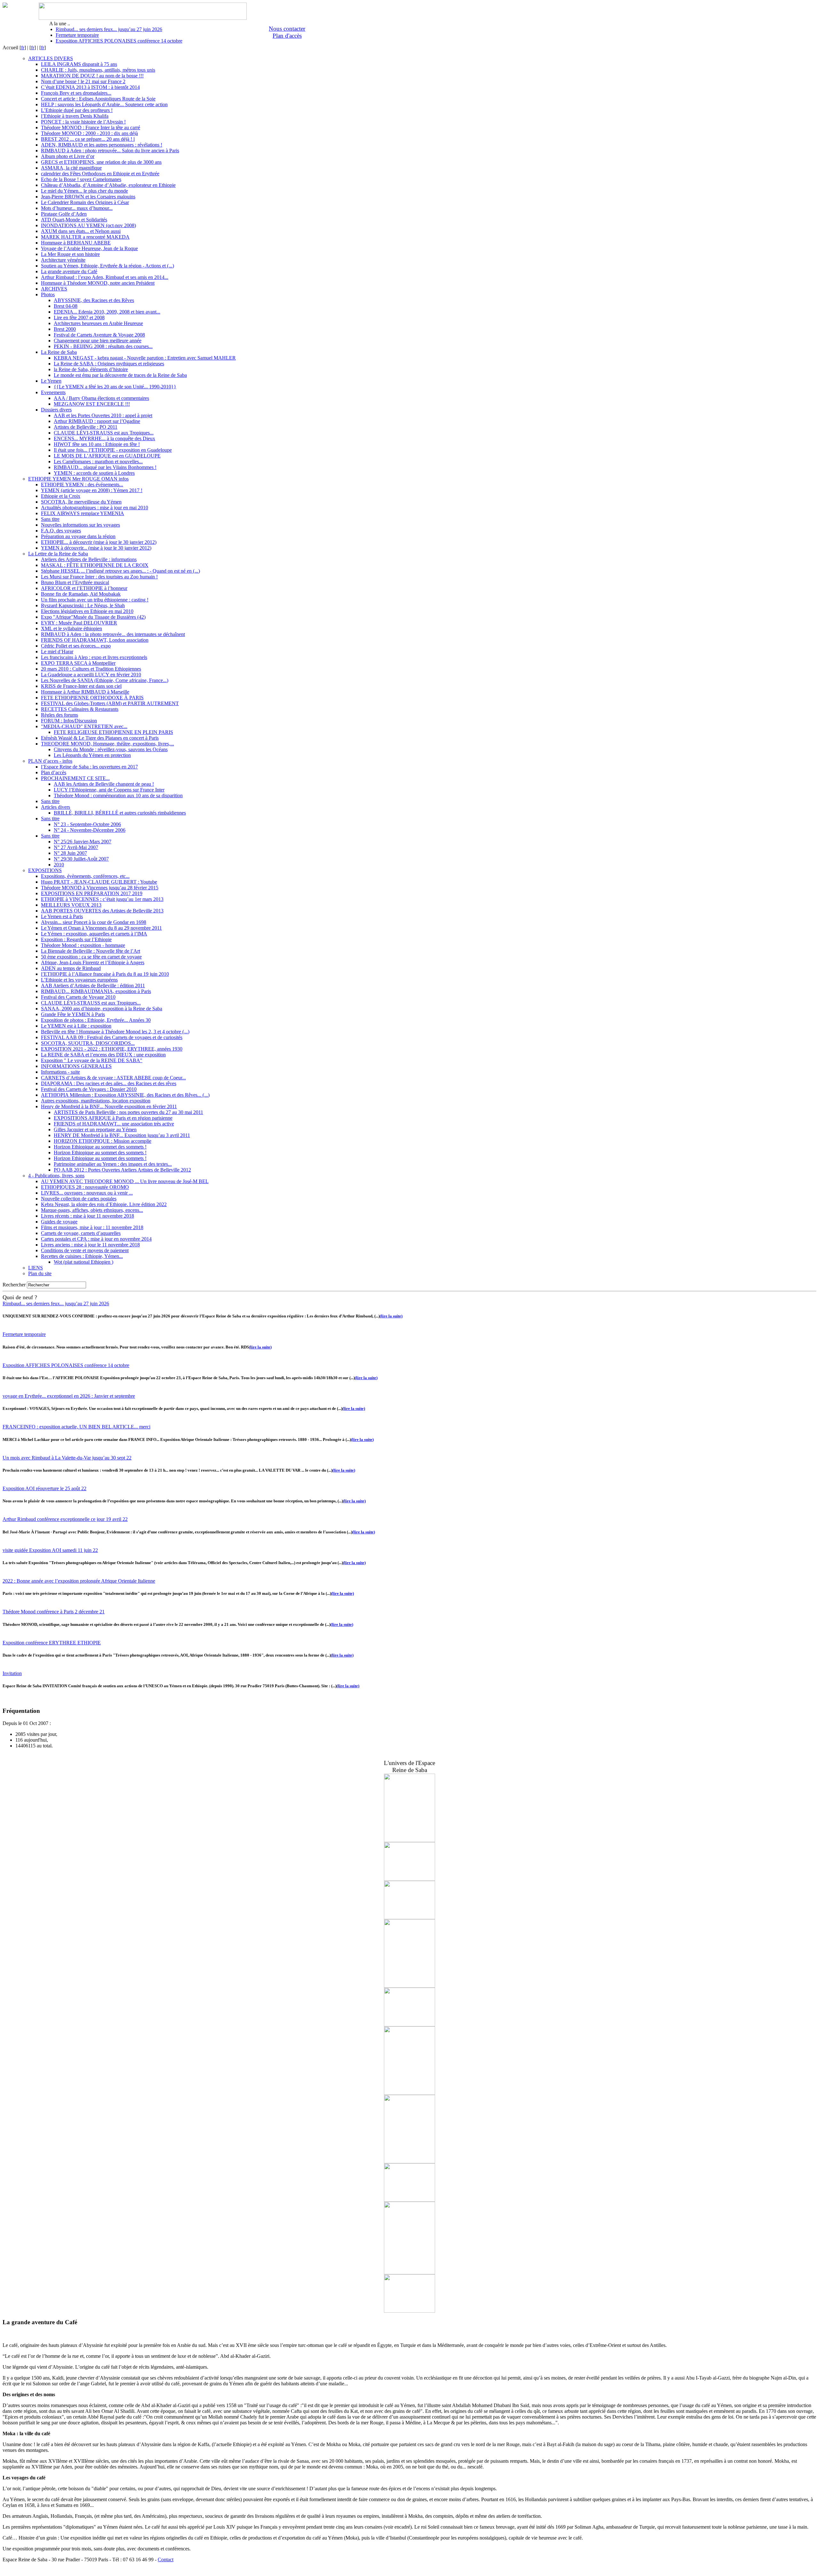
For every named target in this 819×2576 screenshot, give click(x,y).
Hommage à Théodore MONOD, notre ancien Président (98, 283)
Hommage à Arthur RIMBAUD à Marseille (85, 692)
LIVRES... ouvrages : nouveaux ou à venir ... (87, 1193)
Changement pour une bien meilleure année (98, 341)
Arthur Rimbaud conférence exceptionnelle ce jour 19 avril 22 (65, 1519)
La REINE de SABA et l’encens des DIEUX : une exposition (103, 1055)
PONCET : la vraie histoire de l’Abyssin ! (83, 122)
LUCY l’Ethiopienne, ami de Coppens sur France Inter (109, 790)
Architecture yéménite (63, 260)
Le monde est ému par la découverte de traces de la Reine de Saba (120, 375)
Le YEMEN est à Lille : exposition (76, 1026)
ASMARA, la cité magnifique (71, 168)
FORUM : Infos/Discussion (69, 721)
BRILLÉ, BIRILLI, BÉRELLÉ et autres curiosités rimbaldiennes (120, 813)
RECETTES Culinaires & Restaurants (80, 709)
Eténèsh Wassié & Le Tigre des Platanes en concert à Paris (100, 738)
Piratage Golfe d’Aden (64, 214)
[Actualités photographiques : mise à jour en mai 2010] (409, 1840)
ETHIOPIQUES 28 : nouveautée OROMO (85, 1187)
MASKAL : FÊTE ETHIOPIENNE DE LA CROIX (95, 565)
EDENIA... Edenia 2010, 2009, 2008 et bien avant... (107, 312)
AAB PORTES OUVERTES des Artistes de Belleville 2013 (102, 911)
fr (23, 48)
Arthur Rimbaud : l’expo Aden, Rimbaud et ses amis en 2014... (105, 277)
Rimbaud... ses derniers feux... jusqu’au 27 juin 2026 (109, 29)
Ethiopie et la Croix (61, 496)
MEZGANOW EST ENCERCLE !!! (92, 404)
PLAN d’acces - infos (50, 761)
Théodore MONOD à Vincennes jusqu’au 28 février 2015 (100, 888)
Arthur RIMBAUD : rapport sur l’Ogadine (97, 421)
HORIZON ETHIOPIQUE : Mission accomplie (103, 1141)
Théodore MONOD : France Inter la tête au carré (91, 127)
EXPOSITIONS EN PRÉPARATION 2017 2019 (92, 893)
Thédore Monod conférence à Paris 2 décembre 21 (54, 1612)
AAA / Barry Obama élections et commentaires (101, 398)
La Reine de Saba (59, 352)
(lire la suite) (391, 1316)
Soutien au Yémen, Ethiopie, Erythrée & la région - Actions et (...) (107, 266)
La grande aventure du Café (69, 271)
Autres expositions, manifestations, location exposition (96, 1101)
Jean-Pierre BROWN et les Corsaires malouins (88, 197)
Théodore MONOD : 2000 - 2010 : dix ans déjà (89, 133)
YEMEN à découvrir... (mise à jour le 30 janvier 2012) (96, 548)
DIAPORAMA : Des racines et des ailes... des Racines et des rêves (109, 1083)
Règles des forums (60, 715)
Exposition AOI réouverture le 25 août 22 (44, 1488)
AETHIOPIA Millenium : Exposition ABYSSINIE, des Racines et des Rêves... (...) (125, 1095)
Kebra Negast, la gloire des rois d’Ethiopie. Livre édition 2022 (104, 1204)
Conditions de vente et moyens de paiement (85, 1250)
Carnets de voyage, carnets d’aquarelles (81, 1233)
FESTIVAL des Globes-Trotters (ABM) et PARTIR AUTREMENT (110, 703)
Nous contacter (287, 29)
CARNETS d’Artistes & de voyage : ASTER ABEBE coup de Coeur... (113, 1078)
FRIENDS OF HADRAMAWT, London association (95, 640)
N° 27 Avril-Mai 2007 (76, 847)
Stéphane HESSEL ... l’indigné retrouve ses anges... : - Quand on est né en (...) (120, 571)
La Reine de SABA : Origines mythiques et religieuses (109, 364)
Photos (48, 294)
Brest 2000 (65, 329)
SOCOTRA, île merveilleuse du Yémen (81, 502)
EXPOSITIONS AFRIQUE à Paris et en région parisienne (113, 1118)
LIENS (36, 1268)
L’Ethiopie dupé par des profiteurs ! (77, 110)
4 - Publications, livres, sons (56, 1176)
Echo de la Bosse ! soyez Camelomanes (81, 179)
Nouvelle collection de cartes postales (79, 1199)
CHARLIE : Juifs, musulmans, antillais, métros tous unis (98, 70)
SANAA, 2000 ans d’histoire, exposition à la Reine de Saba (102, 1009)
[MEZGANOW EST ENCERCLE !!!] (409, 2025)
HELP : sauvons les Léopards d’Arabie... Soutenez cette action (104, 104)
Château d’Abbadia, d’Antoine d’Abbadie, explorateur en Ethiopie (108, 185)
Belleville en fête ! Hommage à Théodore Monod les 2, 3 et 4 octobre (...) (115, 1032)
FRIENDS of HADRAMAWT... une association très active (114, 1124)
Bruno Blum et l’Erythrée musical (75, 582)
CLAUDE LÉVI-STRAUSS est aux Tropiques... (104, 433)
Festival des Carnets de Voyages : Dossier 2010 (89, 1089)
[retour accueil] (5, 6)
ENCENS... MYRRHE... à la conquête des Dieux (104, 438)
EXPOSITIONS (45, 870)
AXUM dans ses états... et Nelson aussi (81, 231)
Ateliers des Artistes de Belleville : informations (89, 559)
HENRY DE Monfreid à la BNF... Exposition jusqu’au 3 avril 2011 (122, 1135)
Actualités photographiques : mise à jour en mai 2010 (95, 508)
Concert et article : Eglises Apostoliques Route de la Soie (98, 99)
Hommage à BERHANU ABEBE (76, 243)
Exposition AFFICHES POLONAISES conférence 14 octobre (119, 41)
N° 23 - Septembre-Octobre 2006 (87, 824)
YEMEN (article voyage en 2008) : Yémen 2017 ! (92, 490)
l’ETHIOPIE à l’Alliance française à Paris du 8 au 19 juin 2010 (105, 974)
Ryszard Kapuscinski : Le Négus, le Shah (83, 605)
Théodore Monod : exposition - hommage (83, 945)
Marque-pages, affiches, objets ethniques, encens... (92, 1210)
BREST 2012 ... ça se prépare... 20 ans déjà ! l (88, 139)
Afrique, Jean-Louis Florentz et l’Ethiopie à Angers (93, 962)
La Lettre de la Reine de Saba (58, 554)
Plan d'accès (287, 36)
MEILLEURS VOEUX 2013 (71, 905)
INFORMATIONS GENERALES (76, 1066)
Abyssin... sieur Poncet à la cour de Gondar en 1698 (94, 922)
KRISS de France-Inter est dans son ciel (81, 686)
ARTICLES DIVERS (51, 58)
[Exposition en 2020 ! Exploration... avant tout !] (409, 2162)
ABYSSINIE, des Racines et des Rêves (94, 300)
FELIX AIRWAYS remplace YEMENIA (83, 513)
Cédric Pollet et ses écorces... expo (76, 646)
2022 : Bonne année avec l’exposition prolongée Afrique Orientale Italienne (79, 1581)
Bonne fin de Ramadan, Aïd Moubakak (81, 594)
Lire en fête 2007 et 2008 (79, 318)
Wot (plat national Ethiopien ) (83, 1262)
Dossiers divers (56, 410)
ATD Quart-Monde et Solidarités (74, 220)
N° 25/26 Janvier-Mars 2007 (83, 842)
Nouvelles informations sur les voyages (80, 525)
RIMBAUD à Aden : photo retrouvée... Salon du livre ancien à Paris (110, 151)
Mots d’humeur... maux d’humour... (77, 208)
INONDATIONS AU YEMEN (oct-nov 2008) (88, 225)
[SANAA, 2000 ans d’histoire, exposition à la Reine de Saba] (409, 1917)
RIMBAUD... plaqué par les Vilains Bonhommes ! (105, 467)
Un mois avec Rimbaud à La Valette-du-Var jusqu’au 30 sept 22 (67, 1458)
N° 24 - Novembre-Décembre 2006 (90, 830)
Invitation (12, 1673)
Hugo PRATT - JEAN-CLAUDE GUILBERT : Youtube (99, 882)
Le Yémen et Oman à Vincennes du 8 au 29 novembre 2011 (101, 928)
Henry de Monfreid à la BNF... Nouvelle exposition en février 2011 (109, 1106)
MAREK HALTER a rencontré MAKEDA (85, 237)
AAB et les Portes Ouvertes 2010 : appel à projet (103, 415)
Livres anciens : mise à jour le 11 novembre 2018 (90, 1245)
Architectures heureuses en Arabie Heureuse (98, 323)
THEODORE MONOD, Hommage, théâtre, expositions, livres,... (107, 744)
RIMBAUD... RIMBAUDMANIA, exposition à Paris (96, 991)
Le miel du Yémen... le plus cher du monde (84, 191)
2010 (59, 865)
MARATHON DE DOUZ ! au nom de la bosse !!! (92, 76)
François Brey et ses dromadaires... (76, 93)
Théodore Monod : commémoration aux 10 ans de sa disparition (118, 795)
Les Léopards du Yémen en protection (92, 755)
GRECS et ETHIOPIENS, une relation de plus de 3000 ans (101, 162)
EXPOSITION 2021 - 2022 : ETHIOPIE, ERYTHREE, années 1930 (112, 1049)
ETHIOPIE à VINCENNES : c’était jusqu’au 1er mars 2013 (102, 899)
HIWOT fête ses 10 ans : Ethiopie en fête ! (97, 444)
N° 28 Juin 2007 (70, 853)
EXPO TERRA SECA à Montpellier (78, 663)
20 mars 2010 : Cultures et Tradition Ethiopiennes (91, 669)
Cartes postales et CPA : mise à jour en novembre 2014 (96, 1239)
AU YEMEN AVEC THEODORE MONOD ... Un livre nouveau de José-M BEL (125, 1181)
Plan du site (40, 1273)
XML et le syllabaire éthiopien (72, 628)
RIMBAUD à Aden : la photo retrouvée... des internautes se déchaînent (113, 634)
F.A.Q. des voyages (61, 531)
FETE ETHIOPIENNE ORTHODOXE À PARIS (92, 698)
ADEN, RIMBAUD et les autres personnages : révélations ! (102, 145)
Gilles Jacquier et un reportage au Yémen (95, 1129)
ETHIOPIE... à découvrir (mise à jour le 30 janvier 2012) (99, 542)
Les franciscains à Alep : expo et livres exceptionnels (94, 657)
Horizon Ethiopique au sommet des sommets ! (100, 1147)
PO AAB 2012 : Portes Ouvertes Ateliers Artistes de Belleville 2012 (122, 1170)
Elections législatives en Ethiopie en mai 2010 (87, 611)
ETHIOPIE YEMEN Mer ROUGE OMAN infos (78, 479)
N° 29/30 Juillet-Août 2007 (81, 859)
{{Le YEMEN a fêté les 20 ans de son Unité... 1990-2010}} (115, 387)
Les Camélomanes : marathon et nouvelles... (98, 461)
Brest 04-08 (66, 306)
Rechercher (14, 1285)
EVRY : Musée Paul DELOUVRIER (79, 623)
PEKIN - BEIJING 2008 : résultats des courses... (103, 346)
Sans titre (50, 519)
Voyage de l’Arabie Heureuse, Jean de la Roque (89, 248)
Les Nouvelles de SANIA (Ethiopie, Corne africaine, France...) (105, 680)
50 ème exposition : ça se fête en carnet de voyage (91, 957)
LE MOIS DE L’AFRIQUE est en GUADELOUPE (107, 456)
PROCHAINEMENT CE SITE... (75, 778)
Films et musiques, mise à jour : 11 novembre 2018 (92, 1227)
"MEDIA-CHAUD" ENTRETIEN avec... (84, 726)
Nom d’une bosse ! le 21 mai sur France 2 (83, 81)
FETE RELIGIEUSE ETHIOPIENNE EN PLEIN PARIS (113, 732)
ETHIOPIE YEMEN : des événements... (82, 485)
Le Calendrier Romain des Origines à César (85, 202)
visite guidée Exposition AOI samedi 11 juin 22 (50, 1550)
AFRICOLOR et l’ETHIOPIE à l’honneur (84, 588)
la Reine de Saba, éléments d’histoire (91, 369)
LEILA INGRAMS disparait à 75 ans (79, 64)
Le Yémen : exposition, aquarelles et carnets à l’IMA (94, 934)
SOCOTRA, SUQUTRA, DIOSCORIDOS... (88, 1043)
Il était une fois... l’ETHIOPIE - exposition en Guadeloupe (113, 450)
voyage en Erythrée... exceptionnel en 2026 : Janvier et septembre (69, 1396)
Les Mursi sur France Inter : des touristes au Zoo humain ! (99, 577)
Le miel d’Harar (57, 652)
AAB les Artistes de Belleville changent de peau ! (104, 784)
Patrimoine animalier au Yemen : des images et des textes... (113, 1164)
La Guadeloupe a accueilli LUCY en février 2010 (91, 675)
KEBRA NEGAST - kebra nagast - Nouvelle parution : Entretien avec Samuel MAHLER (145, 358)
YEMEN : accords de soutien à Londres (94, 473)
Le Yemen (51, 381)
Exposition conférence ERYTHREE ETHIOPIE (52, 1643)
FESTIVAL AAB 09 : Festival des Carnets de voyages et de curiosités (112, 1037)
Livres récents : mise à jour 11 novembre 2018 (87, 1216)
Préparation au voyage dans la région (78, 536)
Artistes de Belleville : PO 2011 (86, 427)
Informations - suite (60, 1072)
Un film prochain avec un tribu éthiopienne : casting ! (95, 600)
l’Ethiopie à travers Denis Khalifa (75, 116)
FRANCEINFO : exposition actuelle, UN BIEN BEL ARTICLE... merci (76, 1427)
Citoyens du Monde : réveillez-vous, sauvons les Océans (111, 749)
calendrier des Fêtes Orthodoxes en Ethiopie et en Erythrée (100, 174)
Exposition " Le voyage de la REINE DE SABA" (92, 1060)
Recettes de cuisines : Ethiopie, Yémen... (82, 1256)
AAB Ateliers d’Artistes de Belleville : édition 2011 (93, 986)
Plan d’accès (54, 772)
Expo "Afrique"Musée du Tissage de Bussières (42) (93, 617)
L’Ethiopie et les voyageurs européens (79, 980)
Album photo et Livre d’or (68, 156)
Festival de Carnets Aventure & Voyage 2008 (99, 335)
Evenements (53, 392)
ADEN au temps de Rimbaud (71, 968)
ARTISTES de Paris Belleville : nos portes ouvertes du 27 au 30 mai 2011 (128, 1112)
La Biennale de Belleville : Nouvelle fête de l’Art (91, 951)
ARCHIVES (54, 289)
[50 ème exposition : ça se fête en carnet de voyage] (409, 1986)
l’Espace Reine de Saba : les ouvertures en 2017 (89, 767)
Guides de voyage (59, 1222)
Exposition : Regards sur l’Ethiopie (76, 939)
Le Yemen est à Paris (62, 916)
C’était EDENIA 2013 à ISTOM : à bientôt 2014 (90, 87)
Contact (166, 2560)
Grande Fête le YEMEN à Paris (73, 1014)
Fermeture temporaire (77, 35)
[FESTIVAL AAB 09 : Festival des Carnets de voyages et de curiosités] (409, 2093)
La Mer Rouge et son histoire (70, 254)
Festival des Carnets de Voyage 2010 (78, 997)
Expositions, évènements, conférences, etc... (85, 876)
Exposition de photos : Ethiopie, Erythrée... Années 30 (96, 1020)
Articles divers (56, 807)
